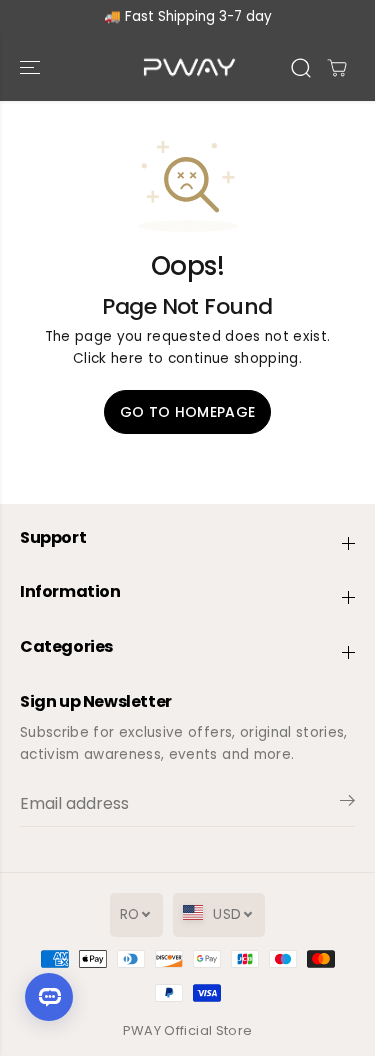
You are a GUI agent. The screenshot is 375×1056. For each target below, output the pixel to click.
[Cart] (337, 68)
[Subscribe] (347, 804)
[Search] (301, 68)
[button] (32, 67)
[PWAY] (187, 67)
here (127, 358)
